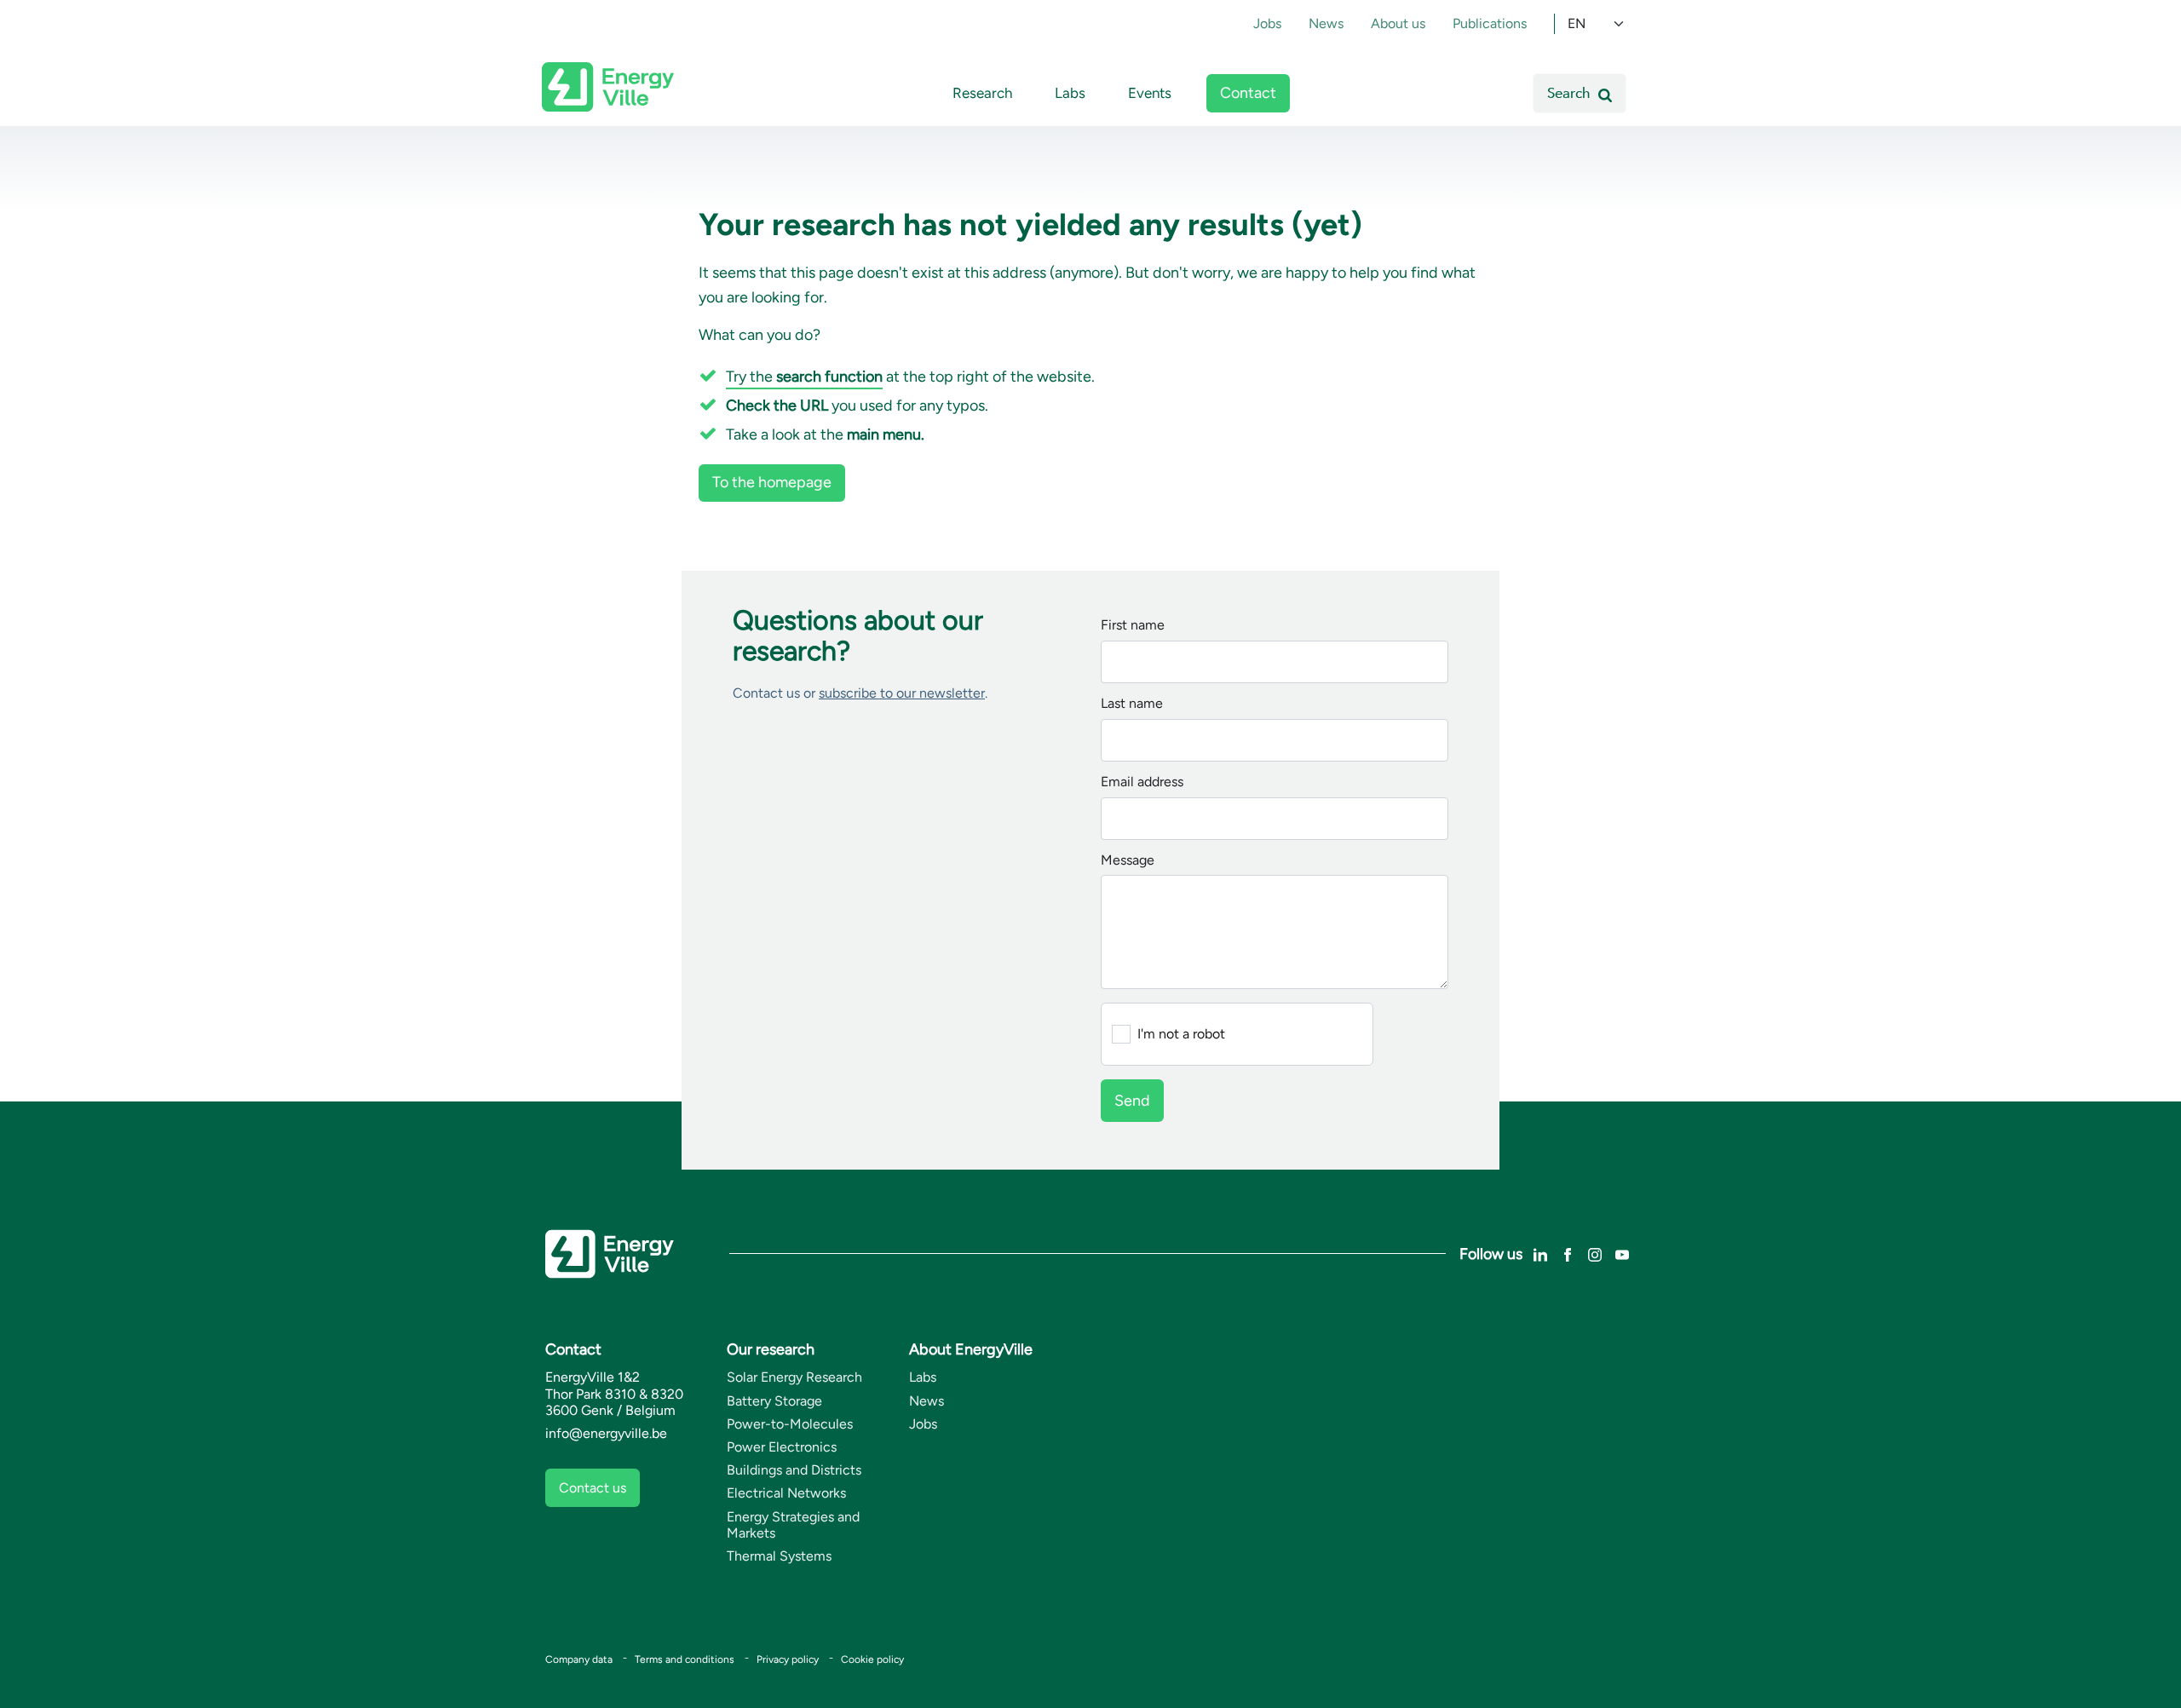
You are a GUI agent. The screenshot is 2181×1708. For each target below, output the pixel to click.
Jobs (1267, 23)
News (1326, 23)
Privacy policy (788, 1659)
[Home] (608, 87)
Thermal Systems (779, 1556)
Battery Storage (774, 1401)
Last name (1132, 704)
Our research (771, 1349)
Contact (1248, 93)
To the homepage (772, 482)
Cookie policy (872, 1659)
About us (1398, 23)
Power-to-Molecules (790, 1424)
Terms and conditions (685, 1659)
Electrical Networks (786, 1493)
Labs (1070, 93)
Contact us (593, 1488)
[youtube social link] (1622, 1254)
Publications (1490, 23)
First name (1133, 626)
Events (1150, 93)
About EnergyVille (971, 1349)
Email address (1142, 782)
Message (1128, 861)
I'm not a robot (1181, 1034)
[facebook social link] (1568, 1254)
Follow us (1491, 1254)
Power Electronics (782, 1447)
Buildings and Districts (794, 1470)
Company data (579, 1659)
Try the (804, 377)
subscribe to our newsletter (902, 693)
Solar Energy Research (794, 1377)
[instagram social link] (1595, 1254)
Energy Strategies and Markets (793, 1525)
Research (982, 93)
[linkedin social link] (1540, 1254)
